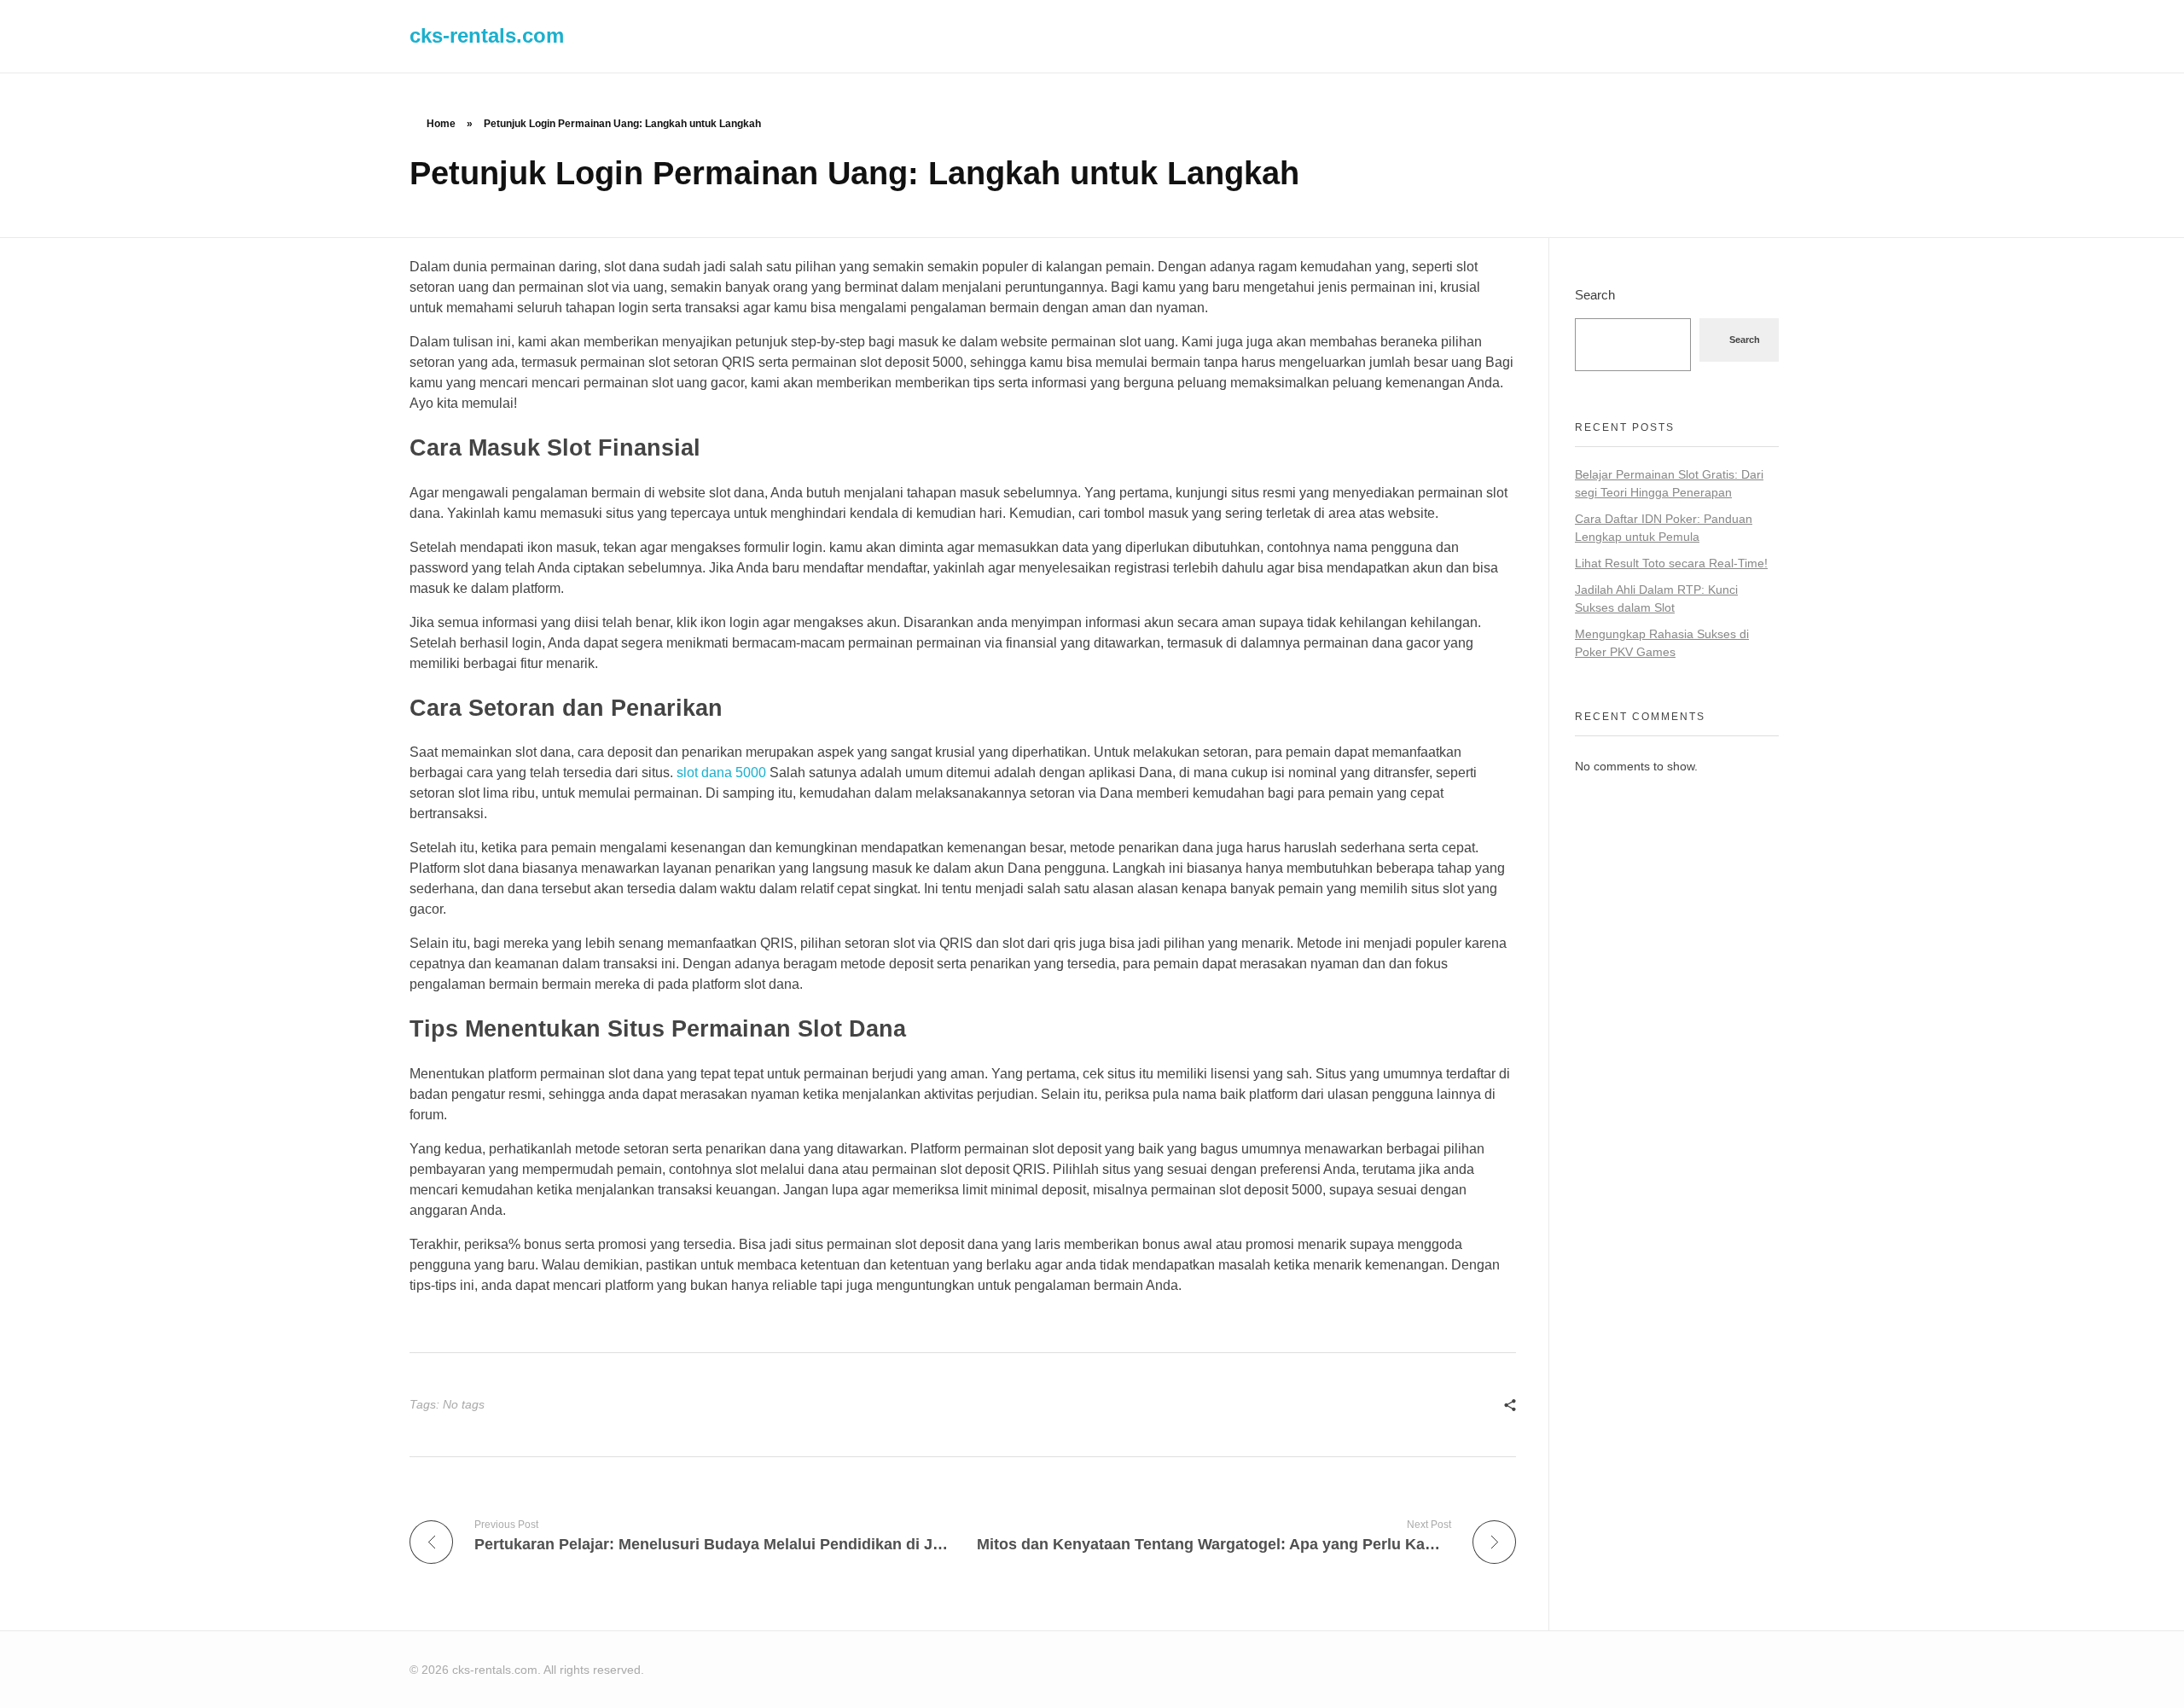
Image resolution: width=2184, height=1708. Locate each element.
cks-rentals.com (487, 35)
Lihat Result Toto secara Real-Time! (1671, 563)
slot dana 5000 (721, 773)
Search (1595, 295)
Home (441, 124)
